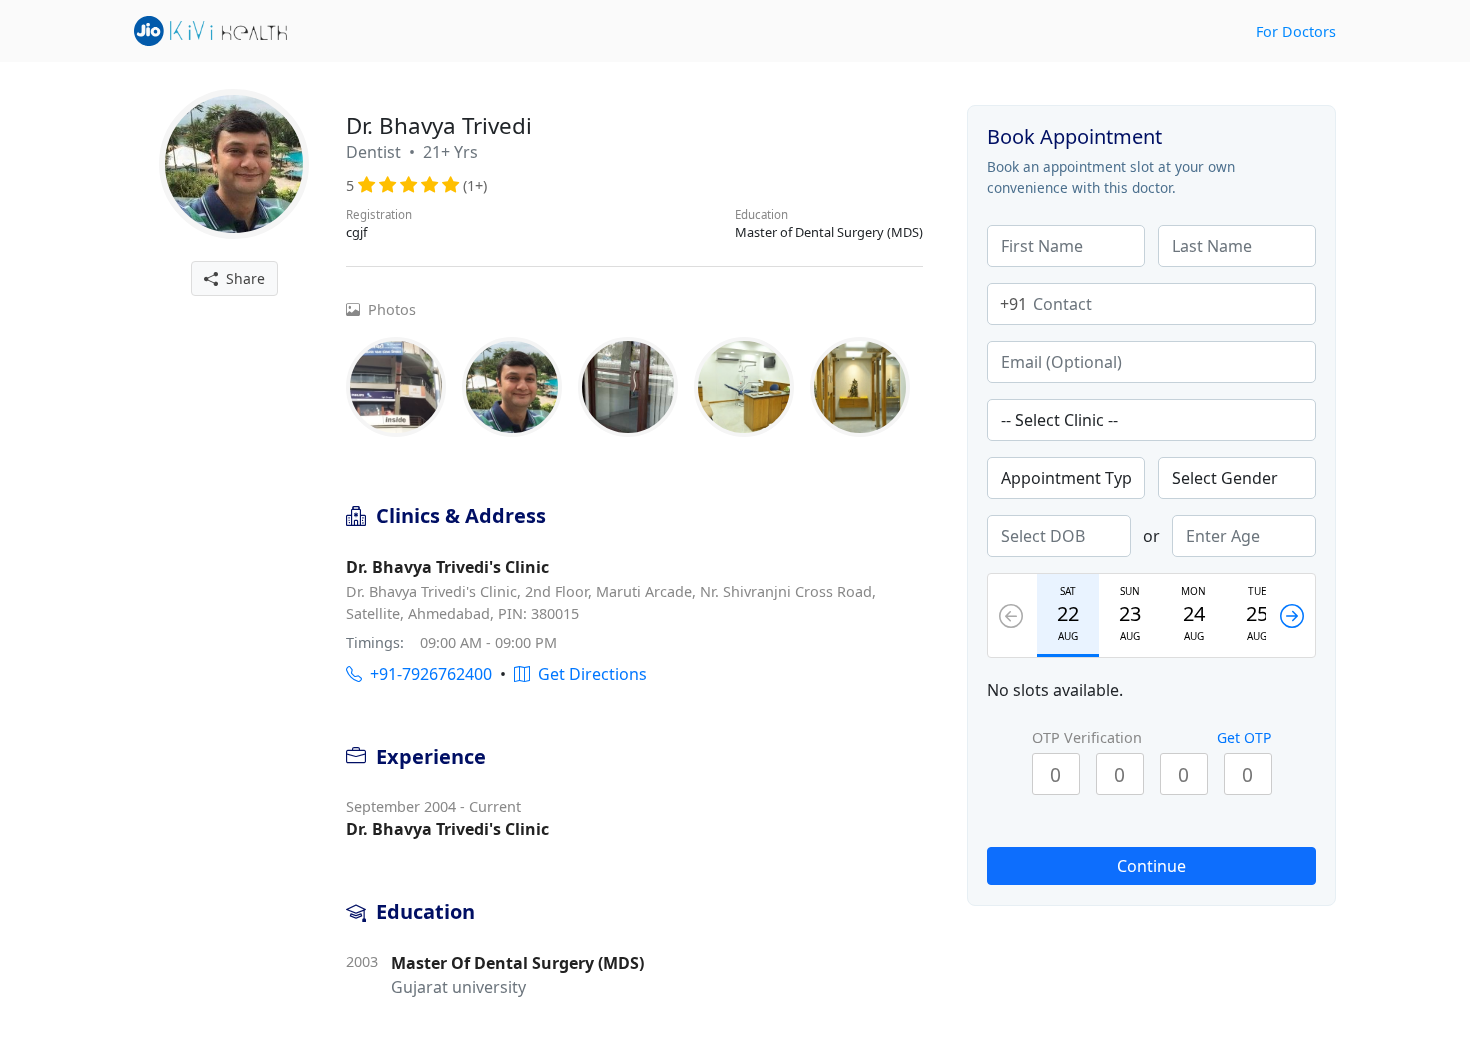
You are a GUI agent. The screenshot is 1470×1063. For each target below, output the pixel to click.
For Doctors (1296, 31)
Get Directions (588, 674)
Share (241, 278)
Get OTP (1244, 737)
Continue (1151, 866)
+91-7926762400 (427, 674)
